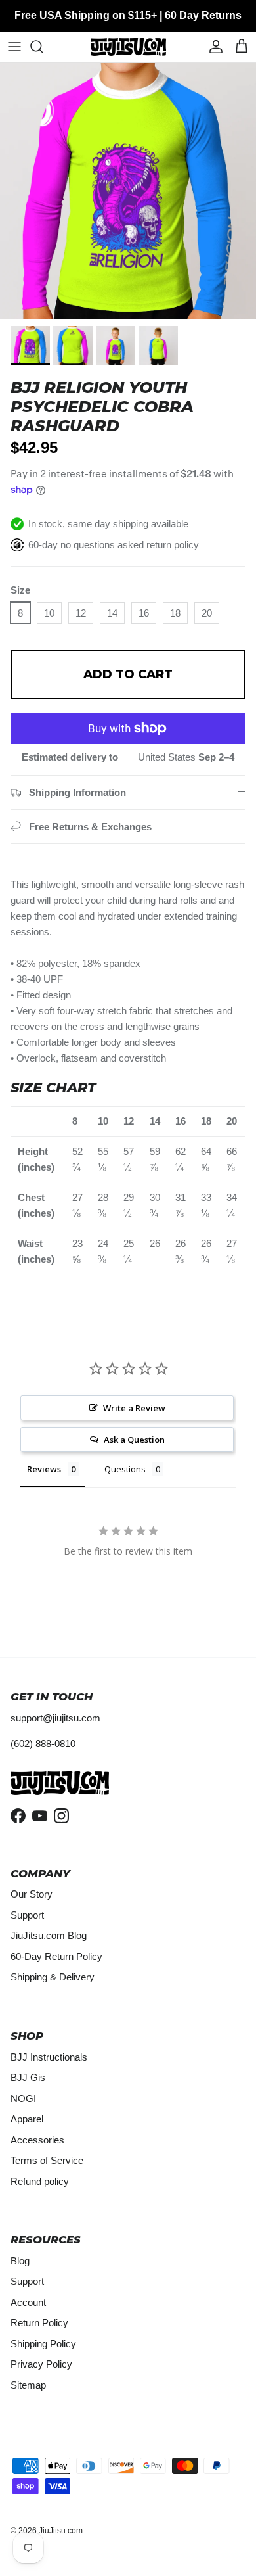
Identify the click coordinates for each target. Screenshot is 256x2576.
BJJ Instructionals (49, 2057)
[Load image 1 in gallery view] (128, 191)
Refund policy (40, 2181)
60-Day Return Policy (56, 1956)
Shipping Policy (43, 2344)
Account (28, 2302)
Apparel (27, 2119)
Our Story (32, 1894)
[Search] (43, 47)
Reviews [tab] (44, 1469)
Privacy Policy (41, 2364)
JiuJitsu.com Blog (49, 1935)
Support (27, 1915)
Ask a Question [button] (134, 1440)
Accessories (37, 2140)
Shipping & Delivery (53, 1977)
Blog (20, 2261)
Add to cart (128, 674)
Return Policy (39, 2323)
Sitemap (28, 2385)
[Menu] (14, 47)
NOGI (23, 2098)
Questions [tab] (125, 1469)
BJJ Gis (28, 2077)
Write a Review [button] (134, 1408)
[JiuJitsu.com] (128, 47)
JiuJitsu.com (61, 2531)
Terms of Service (47, 2160)
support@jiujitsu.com (55, 1718)
